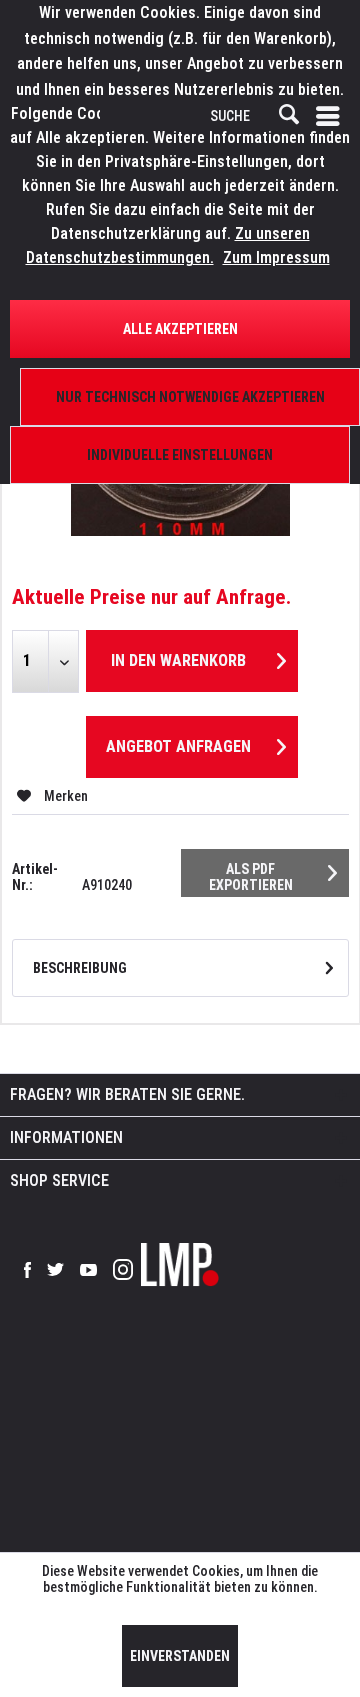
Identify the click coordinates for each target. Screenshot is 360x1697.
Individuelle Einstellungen (180, 455)
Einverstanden (180, 1656)
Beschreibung (80, 968)
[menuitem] (332, 116)
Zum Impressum (276, 257)
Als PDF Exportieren (251, 877)
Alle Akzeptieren (180, 329)
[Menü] (332, 116)
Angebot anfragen (178, 746)
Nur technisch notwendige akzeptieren (190, 397)
